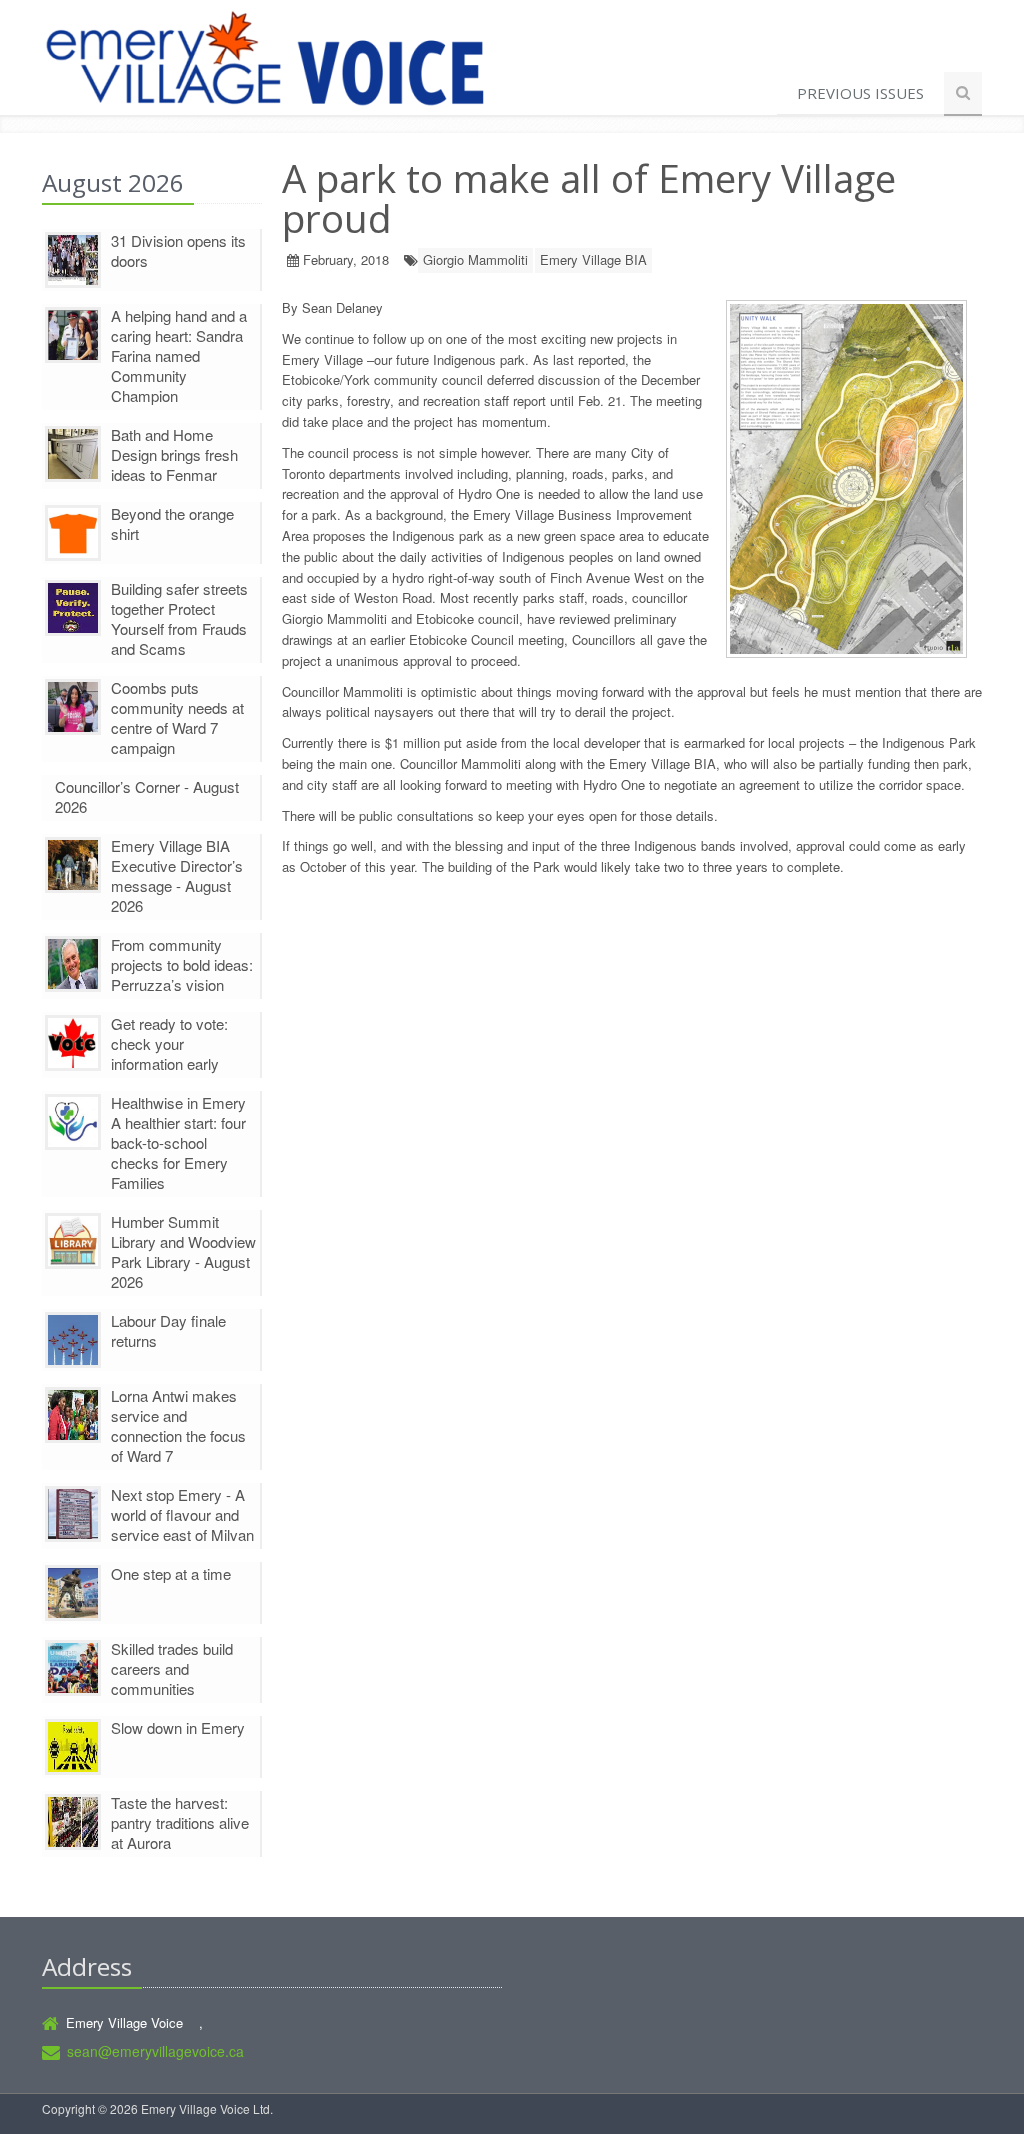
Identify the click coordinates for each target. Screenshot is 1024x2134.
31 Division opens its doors (178, 250)
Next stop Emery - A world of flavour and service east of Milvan (182, 1514)
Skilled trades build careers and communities (172, 1668)
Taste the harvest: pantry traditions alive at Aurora (180, 1822)
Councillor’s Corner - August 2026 (147, 796)
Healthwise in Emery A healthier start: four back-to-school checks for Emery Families (178, 1142)
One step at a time (171, 1573)
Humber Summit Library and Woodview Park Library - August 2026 (183, 1251)
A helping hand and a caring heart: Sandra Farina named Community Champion (179, 355)
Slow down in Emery (178, 1727)
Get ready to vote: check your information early (169, 1043)
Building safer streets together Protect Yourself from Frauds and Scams (179, 618)
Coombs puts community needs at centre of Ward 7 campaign (177, 717)
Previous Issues (860, 93)
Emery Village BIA (593, 259)
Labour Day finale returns (168, 1330)
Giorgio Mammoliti (475, 259)
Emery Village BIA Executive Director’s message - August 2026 (177, 875)
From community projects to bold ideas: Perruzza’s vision (182, 964)
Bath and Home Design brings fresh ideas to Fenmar (174, 454)
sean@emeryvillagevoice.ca (155, 2051)
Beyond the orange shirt (172, 523)
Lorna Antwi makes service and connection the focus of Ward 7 (178, 1425)
